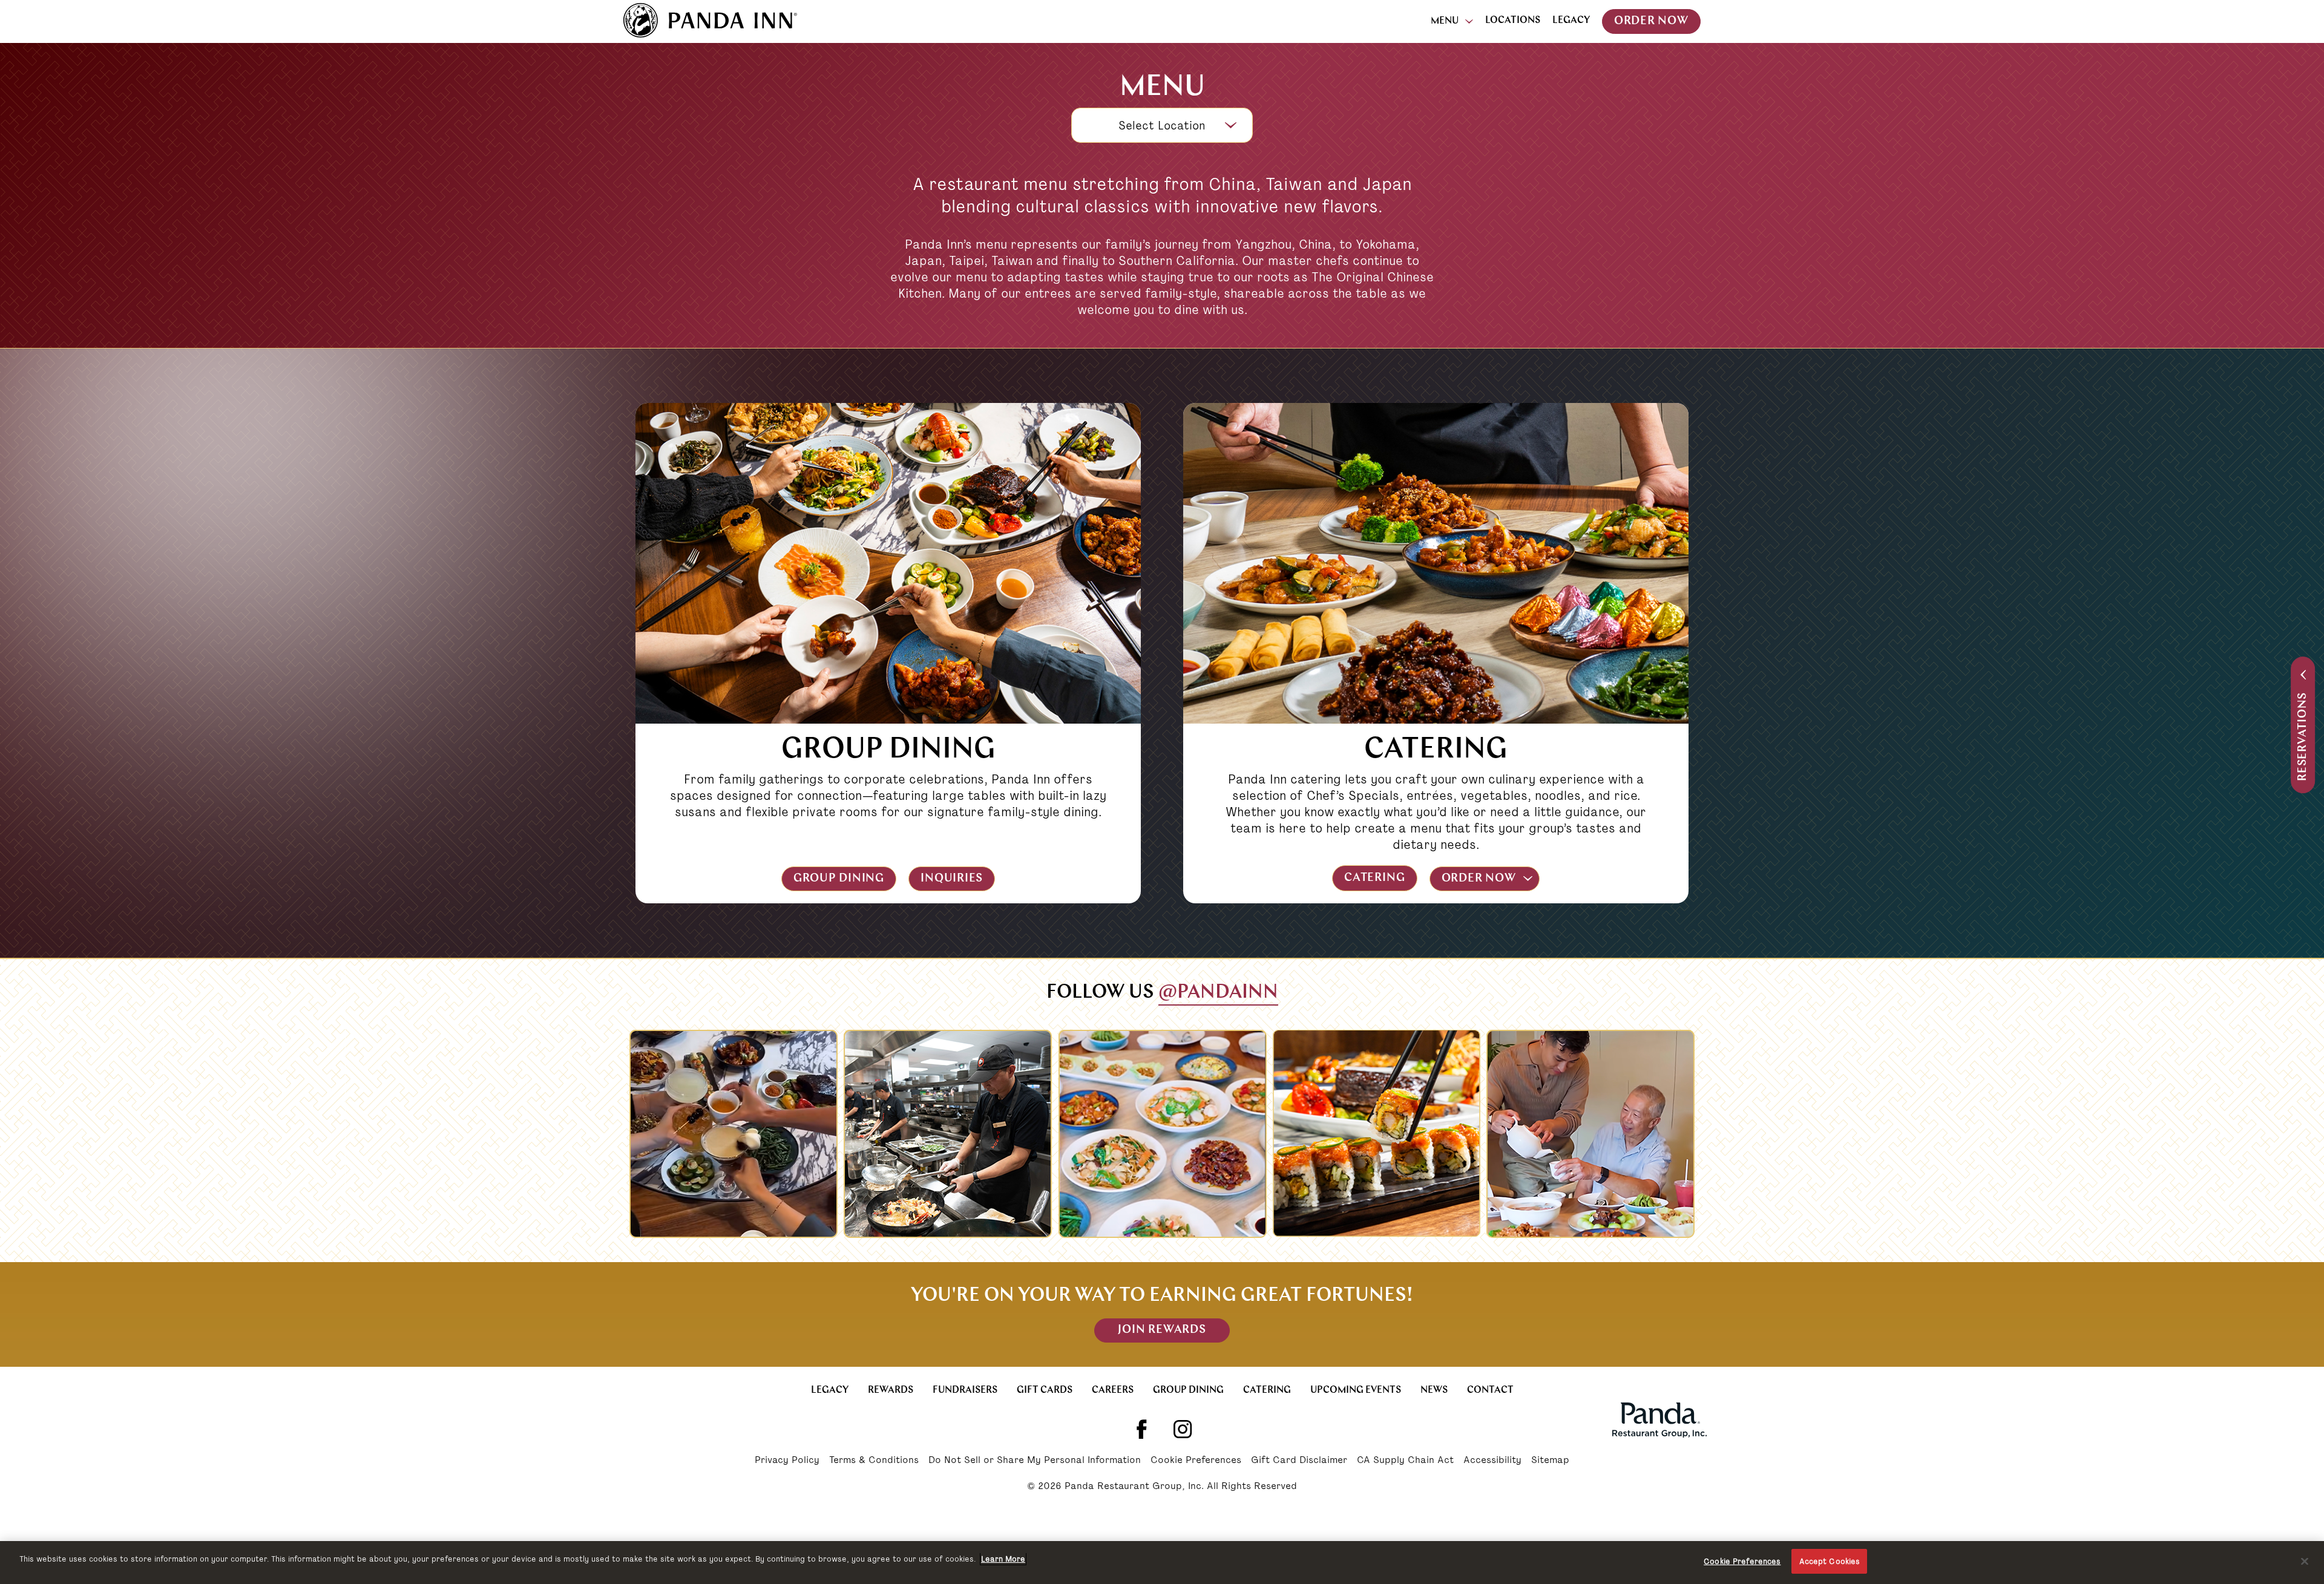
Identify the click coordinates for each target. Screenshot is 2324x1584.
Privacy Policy (787, 1461)
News (1434, 1390)
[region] (1162, 1563)
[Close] (2305, 1561)
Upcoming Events (1356, 1390)
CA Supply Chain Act (1405, 1461)
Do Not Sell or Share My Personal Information (1035, 1461)
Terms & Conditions (874, 1461)
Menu (1445, 21)
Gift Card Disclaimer (1299, 1461)
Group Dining (839, 879)
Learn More (1003, 1559)
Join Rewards (1162, 1330)
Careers (1113, 1390)
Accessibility (1492, 1461)
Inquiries (952, 879)
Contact (1490, 1390)
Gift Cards (1045, 1390)
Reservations (2303, 737)
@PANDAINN (1218, 993)
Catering (1374, 878)
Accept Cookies (1830, 1561)
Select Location (1162, 126)
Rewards (891, 1390)
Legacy (1571, 21)
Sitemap (1550, 1461)
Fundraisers (965, 1390)
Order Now (1651, 21)
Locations (1513, 21)
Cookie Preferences (1196, 1461)
